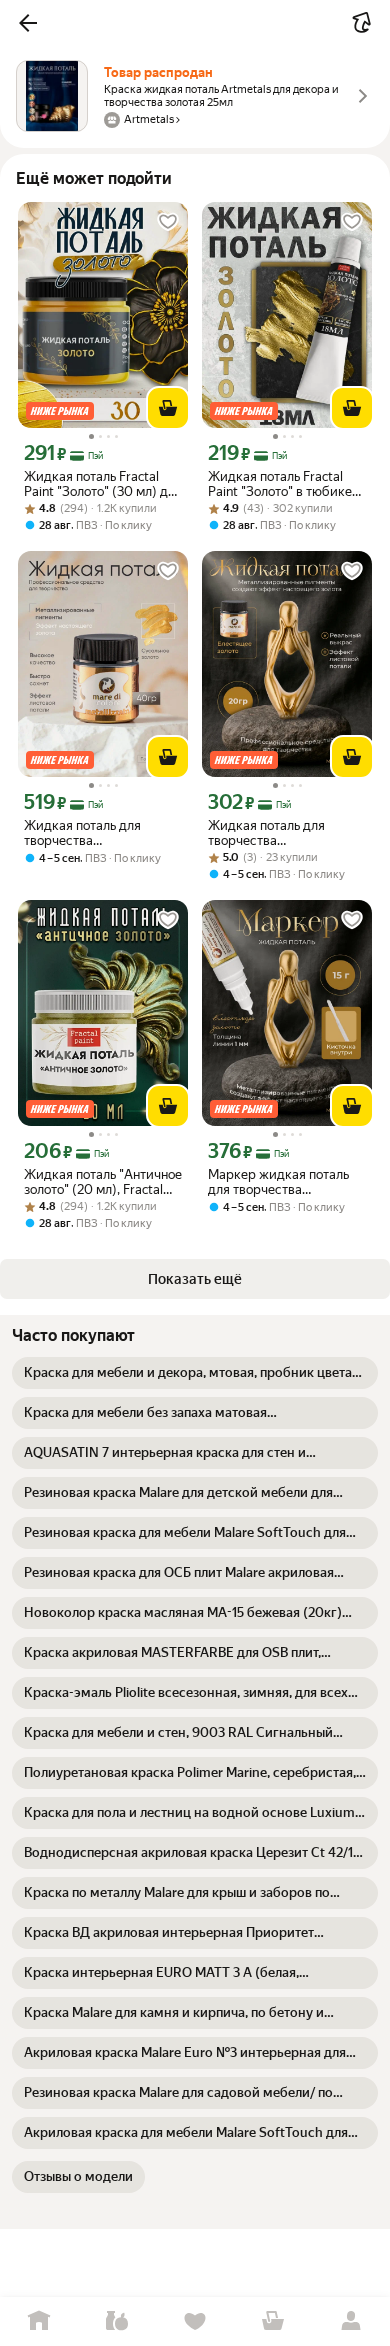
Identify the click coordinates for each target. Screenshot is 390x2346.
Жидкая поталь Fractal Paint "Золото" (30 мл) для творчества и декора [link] (103, 484)
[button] (28, 23)
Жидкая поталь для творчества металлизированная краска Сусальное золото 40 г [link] (100, 833)
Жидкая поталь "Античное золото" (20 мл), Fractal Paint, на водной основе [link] (103, 1182)
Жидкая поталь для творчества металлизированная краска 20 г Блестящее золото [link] (278, 833)
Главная (39, 2321)
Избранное (195, 2321)
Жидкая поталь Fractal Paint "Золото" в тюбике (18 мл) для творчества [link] (280, 484)
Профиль (351, 2321)
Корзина (273, 2321)
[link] (195, 1373)
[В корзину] (168, 408)
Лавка (117, 2321)
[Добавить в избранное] (168, 222)
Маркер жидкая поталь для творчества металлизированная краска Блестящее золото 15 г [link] (286, 1182)
